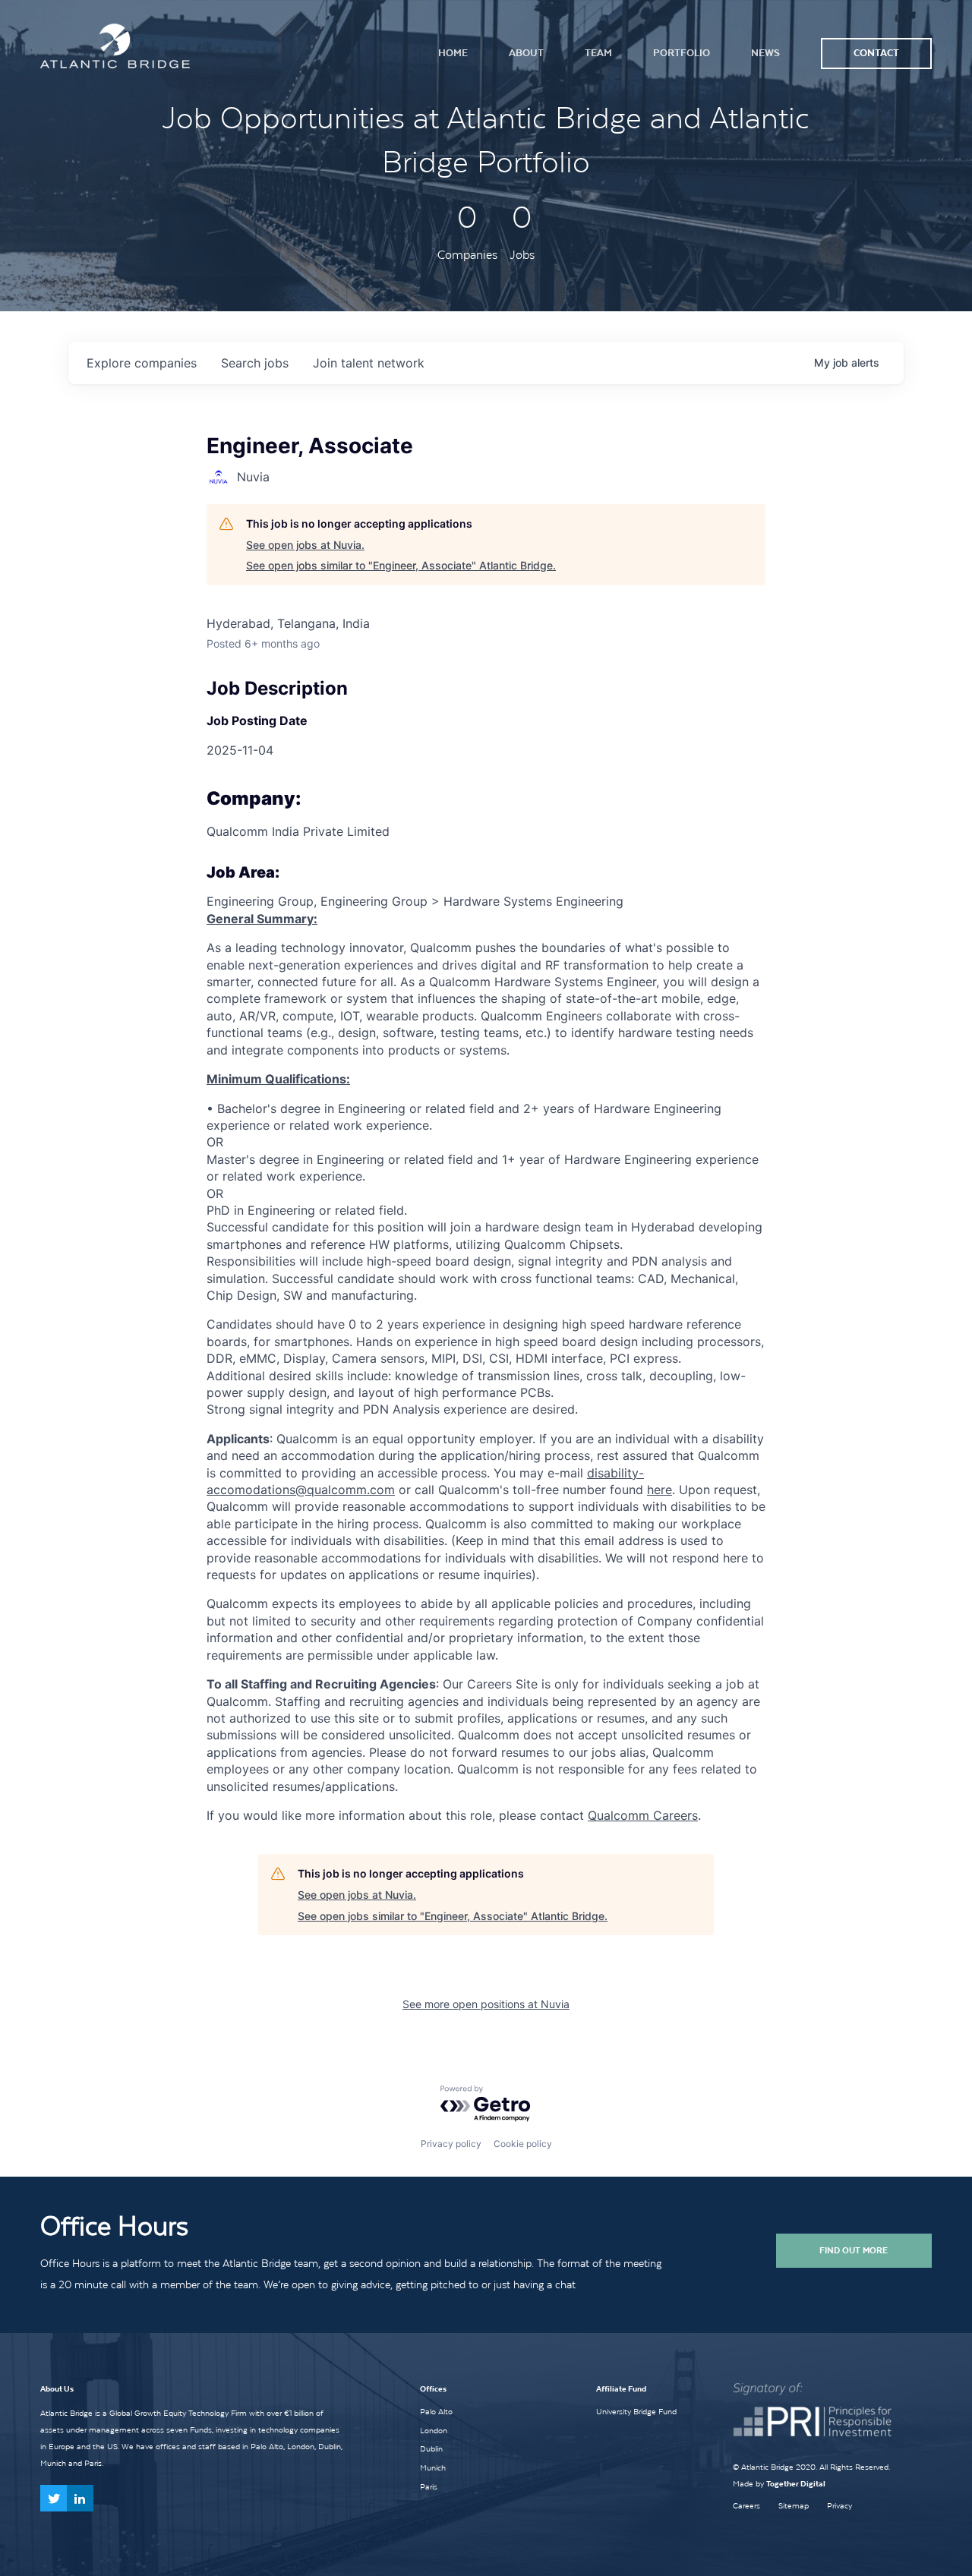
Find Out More (854, 2250)
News (765, 53)
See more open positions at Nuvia (486, 2004)
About (526, 53)
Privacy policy (451, 2144)
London (434, 2430)
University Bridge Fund (636, 2411)
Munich (433, 2467)
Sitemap (794, 2506)
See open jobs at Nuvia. (305, 545)
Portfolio (682, 53)
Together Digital (796, 2484)
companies (142, 363)
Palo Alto (436, 2411)
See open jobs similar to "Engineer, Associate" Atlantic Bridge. (401, 565)
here (660, 1490)
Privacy (839, 2506)
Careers (746, 2506)
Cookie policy (523, 2144)
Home (453, 53)
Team (598, 53)
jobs (255, 363)
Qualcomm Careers (643, 1815)
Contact (876, 53)
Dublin (431, 2448)
